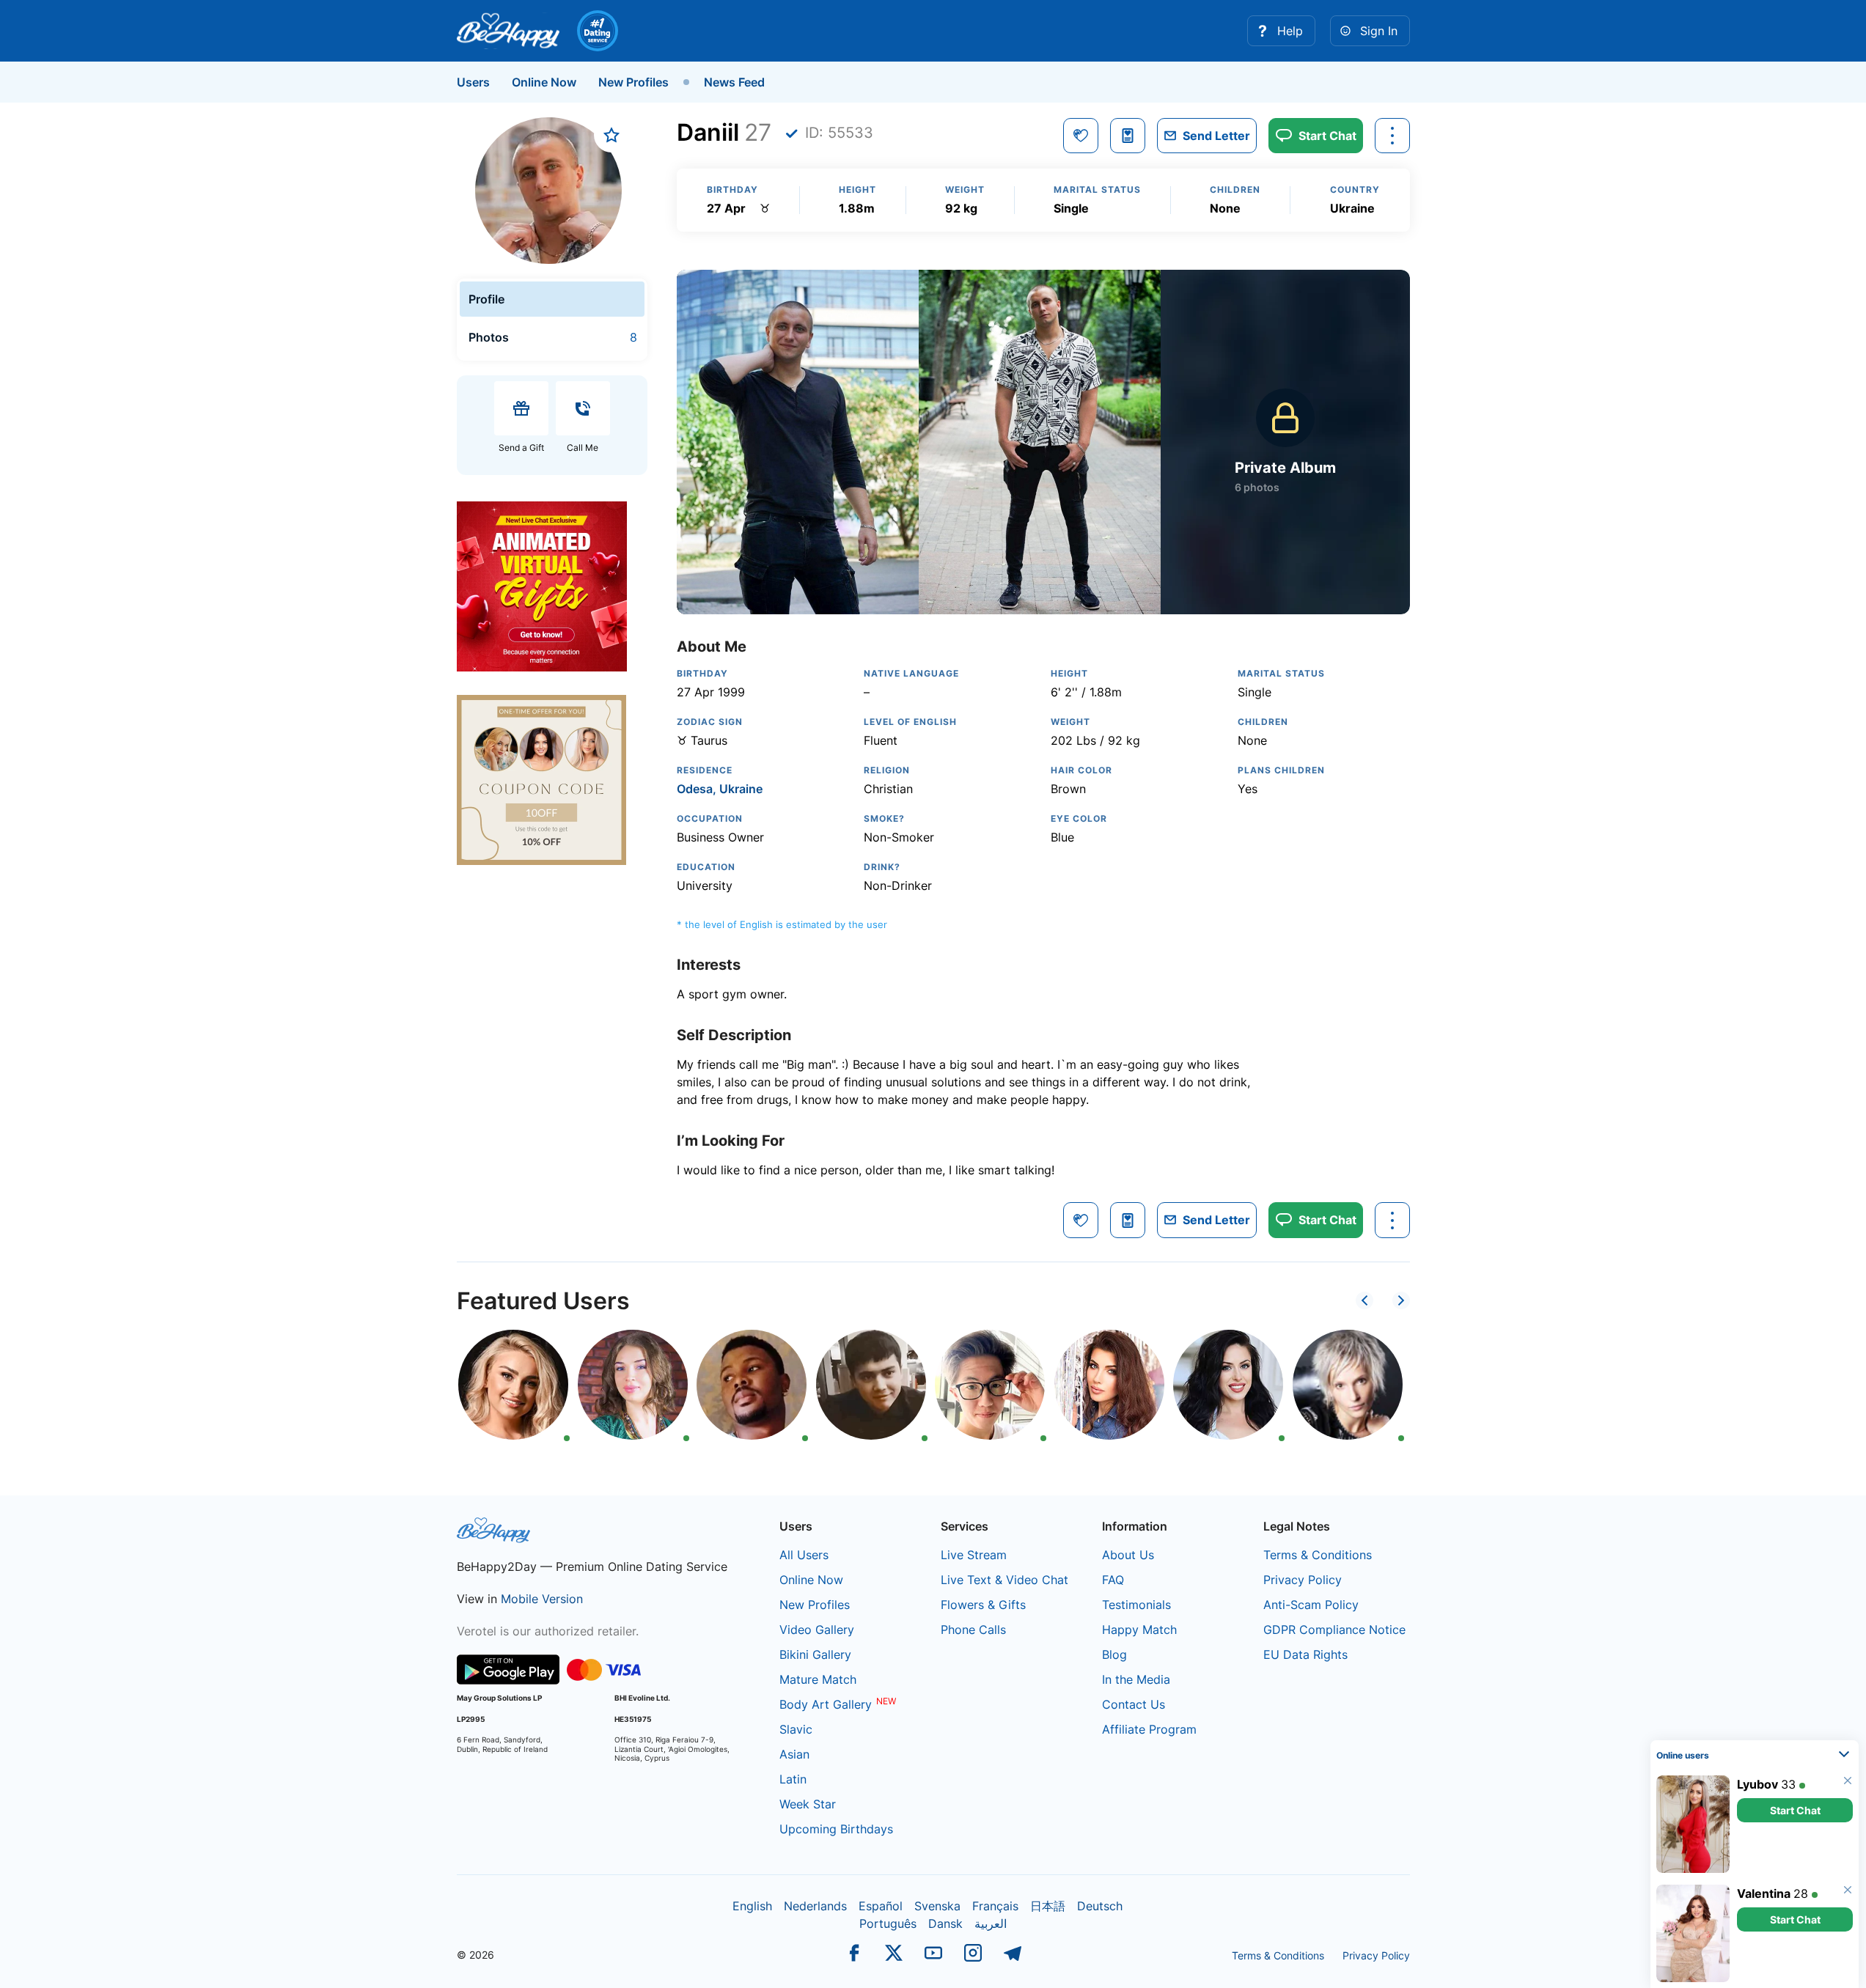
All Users (804, 1555)
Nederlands (815, 1906)
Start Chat (1795, 1810)
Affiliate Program (1149, 1729)
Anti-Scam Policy (1311, 1605)
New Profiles (633, 82)
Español (881, 1906)
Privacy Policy (1303, 1580)
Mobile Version (542, 1599)
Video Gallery (817, 1630)
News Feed (734, 82)
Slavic (796, 1729)
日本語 (1048, 1906)
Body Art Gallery (826, 1704)
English (752, 1906)
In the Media (1136, 1679)
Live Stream (974, 1555)
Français (995, 1906)
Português (888, 1923)
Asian (794, 1754)
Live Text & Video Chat (1004, 1580)
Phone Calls (973, 1630)
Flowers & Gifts (983, 1605)
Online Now (544, 82)
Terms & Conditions (1318, 1555)
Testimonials (1136, 1605)
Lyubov (1757, 1784)
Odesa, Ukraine (720, 789)
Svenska (937, 1906)
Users (473, 82)
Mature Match (818, 1679)
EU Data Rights (1305, 1654)
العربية (991, 1923)
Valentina (1764, 1893)
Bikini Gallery (815, 1654)
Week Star (808, 1804)
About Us (1128, 1555)
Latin (793, 1779)
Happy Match (1139, 1630)
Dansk (945, 1923)
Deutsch (1100, 1906)
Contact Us (1134, 1704)
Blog (1114, 1654)
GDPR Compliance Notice (1334, 1630)
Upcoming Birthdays (836, 1829)
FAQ (1113, 1580)
